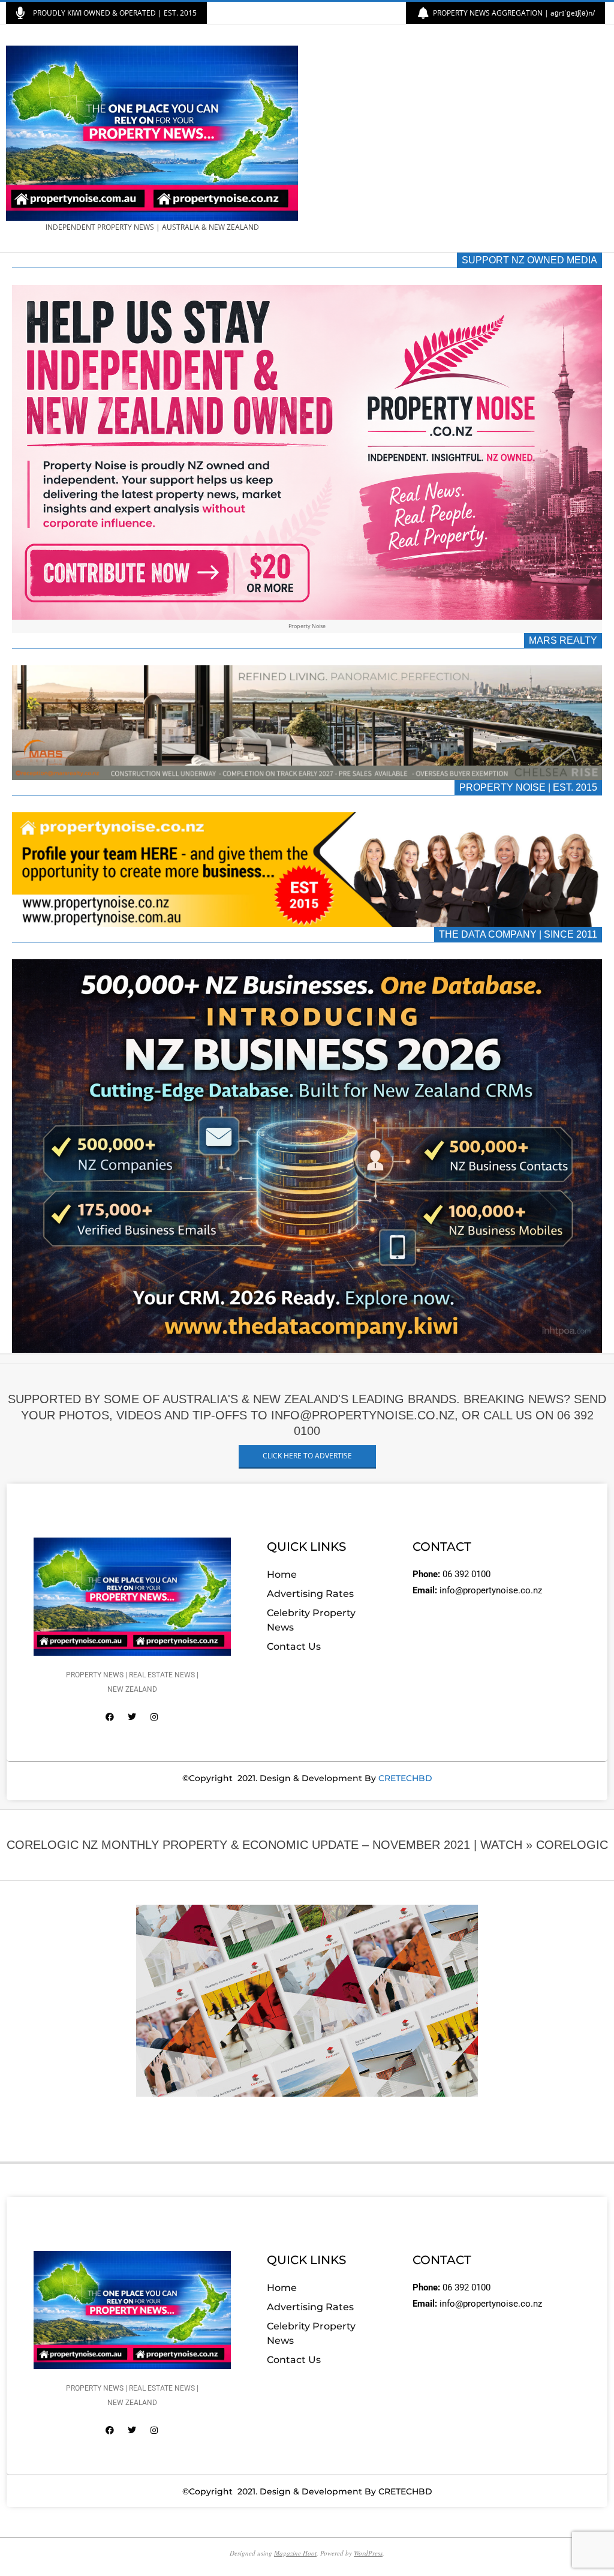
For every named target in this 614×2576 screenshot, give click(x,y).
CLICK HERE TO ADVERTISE (307, 1456)
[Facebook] (110, 1717)
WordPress (368, 2553)
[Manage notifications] (31, 2545)
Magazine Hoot (295, 2553)
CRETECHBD (405, 1778)
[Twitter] (132, 1717)
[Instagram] (154, 1717)
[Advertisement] (458, 139)
